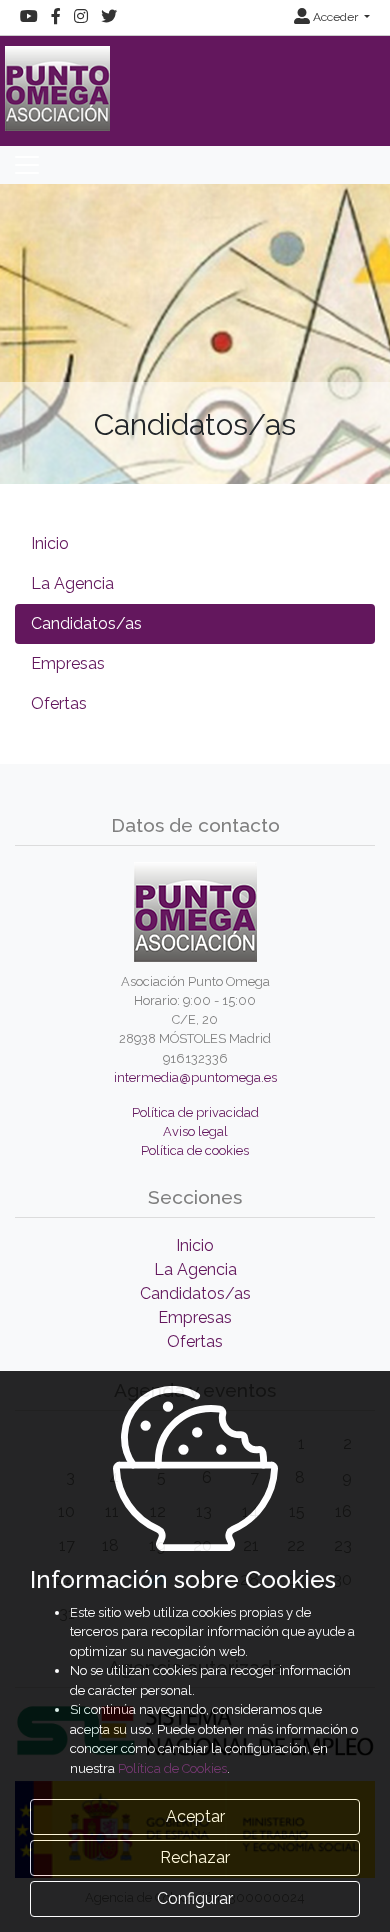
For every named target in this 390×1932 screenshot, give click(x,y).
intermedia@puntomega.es (195, 1077)
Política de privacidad (195, 1112)
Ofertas (59, 703)
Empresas (68, 663)
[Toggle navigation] (27, 165)
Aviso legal (195, 1131)
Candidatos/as (86, 623)
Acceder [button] (335, 17)
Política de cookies (195, 1150)
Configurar (195, 1898)
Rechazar (195, 1857)
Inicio (50, 543)
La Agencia (72, 583)
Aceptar (195, 1816)
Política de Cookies (172, 1768)
